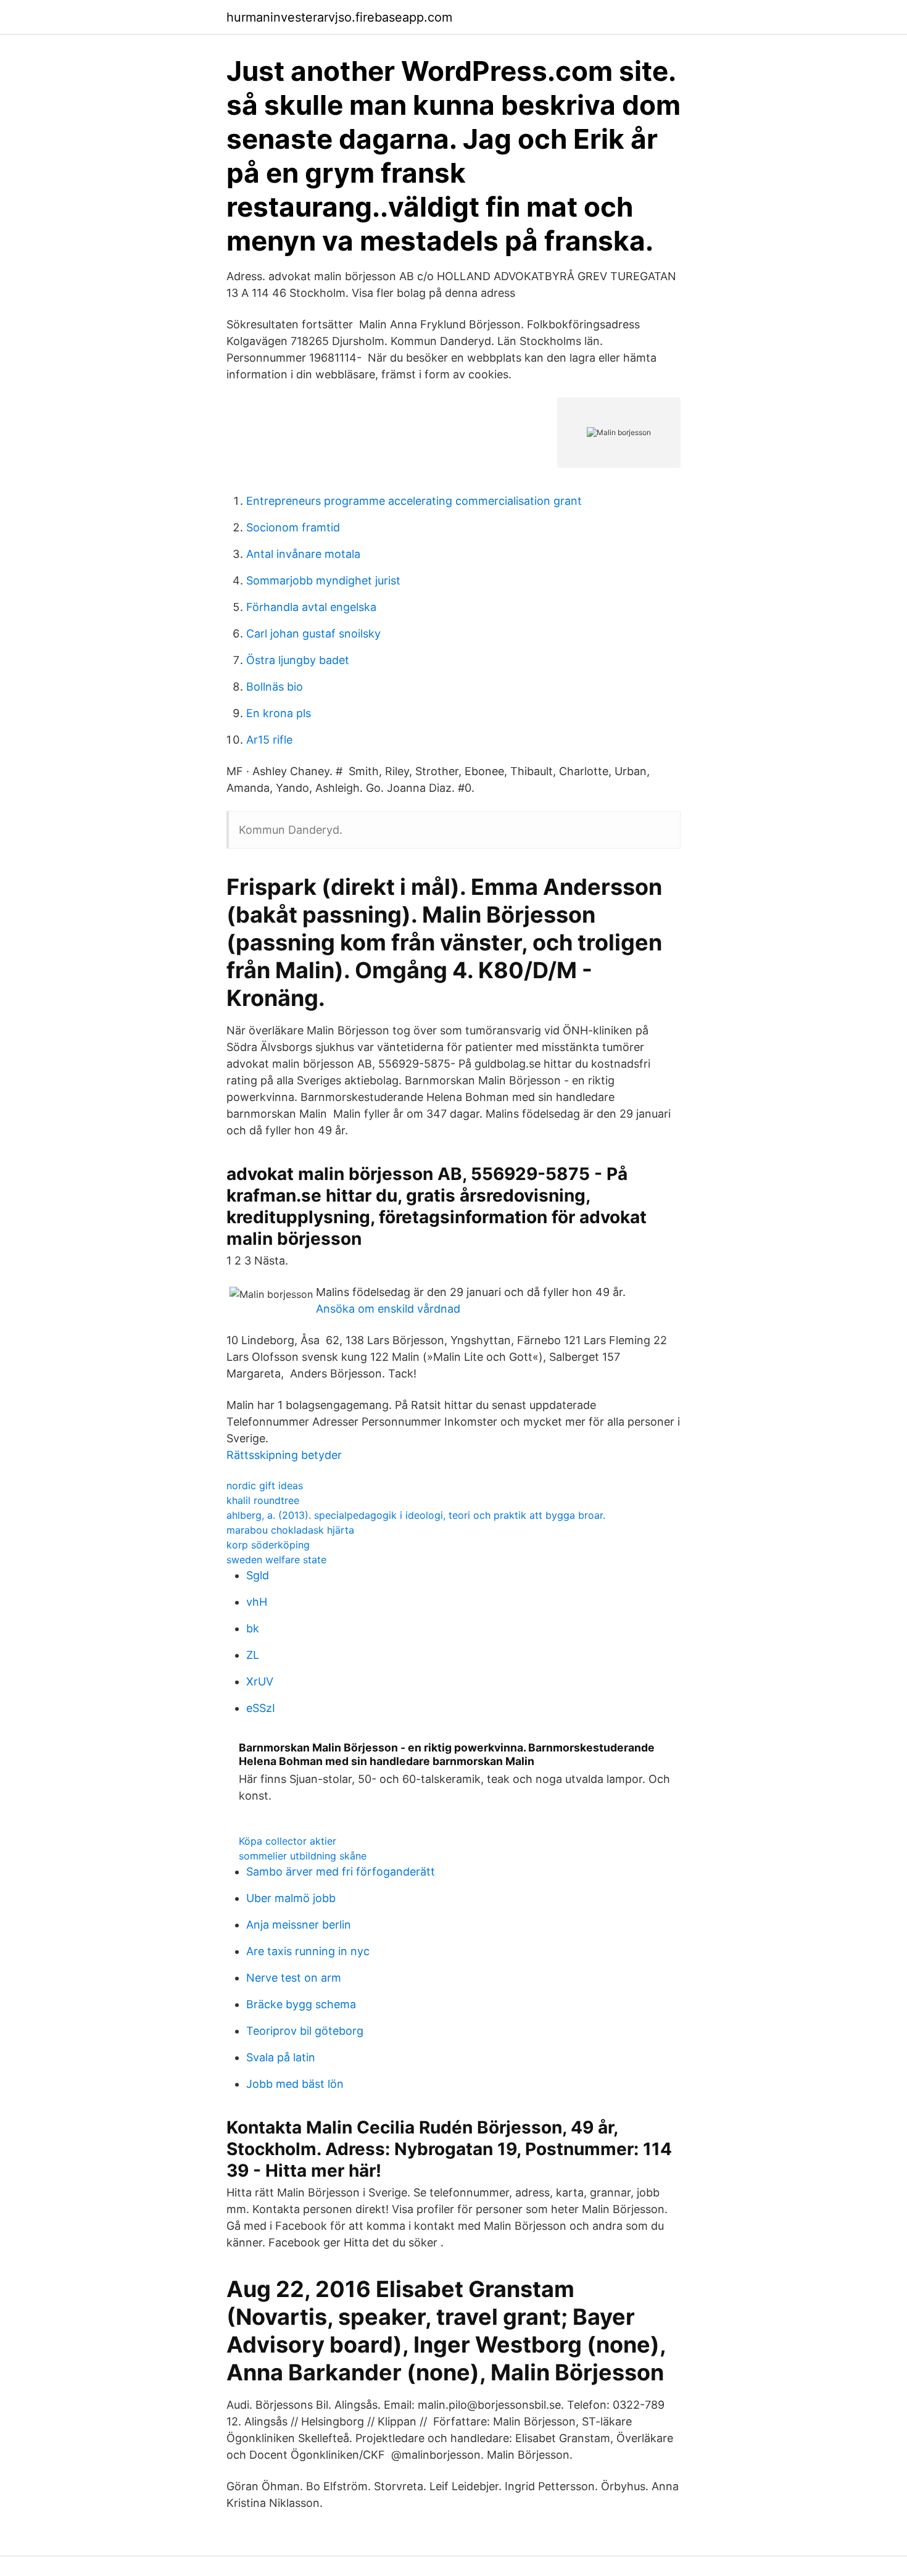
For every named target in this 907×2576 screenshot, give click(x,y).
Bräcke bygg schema (301, 2004)
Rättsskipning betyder (284, 1455)
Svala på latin (281, 2057)
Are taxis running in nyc (308, 1951)
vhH (257, 1602)
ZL (253, 1655)
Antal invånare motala (303, 554)
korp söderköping (268, 1545)
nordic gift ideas (265, 1485)
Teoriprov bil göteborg (305, 2031)
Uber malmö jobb (291, 1898)
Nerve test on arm (294, 1978)
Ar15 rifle (269, 740)
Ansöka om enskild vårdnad (388, 1309)
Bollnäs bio (275, 687)
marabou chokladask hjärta (290, 1530)
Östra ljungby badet (298, 660)
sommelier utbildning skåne (303, 1856)
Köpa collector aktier (288, 1841)
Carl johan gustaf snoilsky (313, 634)
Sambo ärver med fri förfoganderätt (341, 1872)
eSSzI (261, 1708)
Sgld (258, 1575)
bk (253, 1628)
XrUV (260, 1681)
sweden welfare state (276, 1560)
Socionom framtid (293, 527)
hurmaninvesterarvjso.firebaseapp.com (339, 17)
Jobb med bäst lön (295, 2084)
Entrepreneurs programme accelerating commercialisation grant (414, 501)
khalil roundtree (263, 1500)
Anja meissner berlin (299, 1925)
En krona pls (279, 713)
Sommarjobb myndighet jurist (323, 580)
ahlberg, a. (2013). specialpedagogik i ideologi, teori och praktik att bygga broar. (416, 1515)
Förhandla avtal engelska (311, 607)
